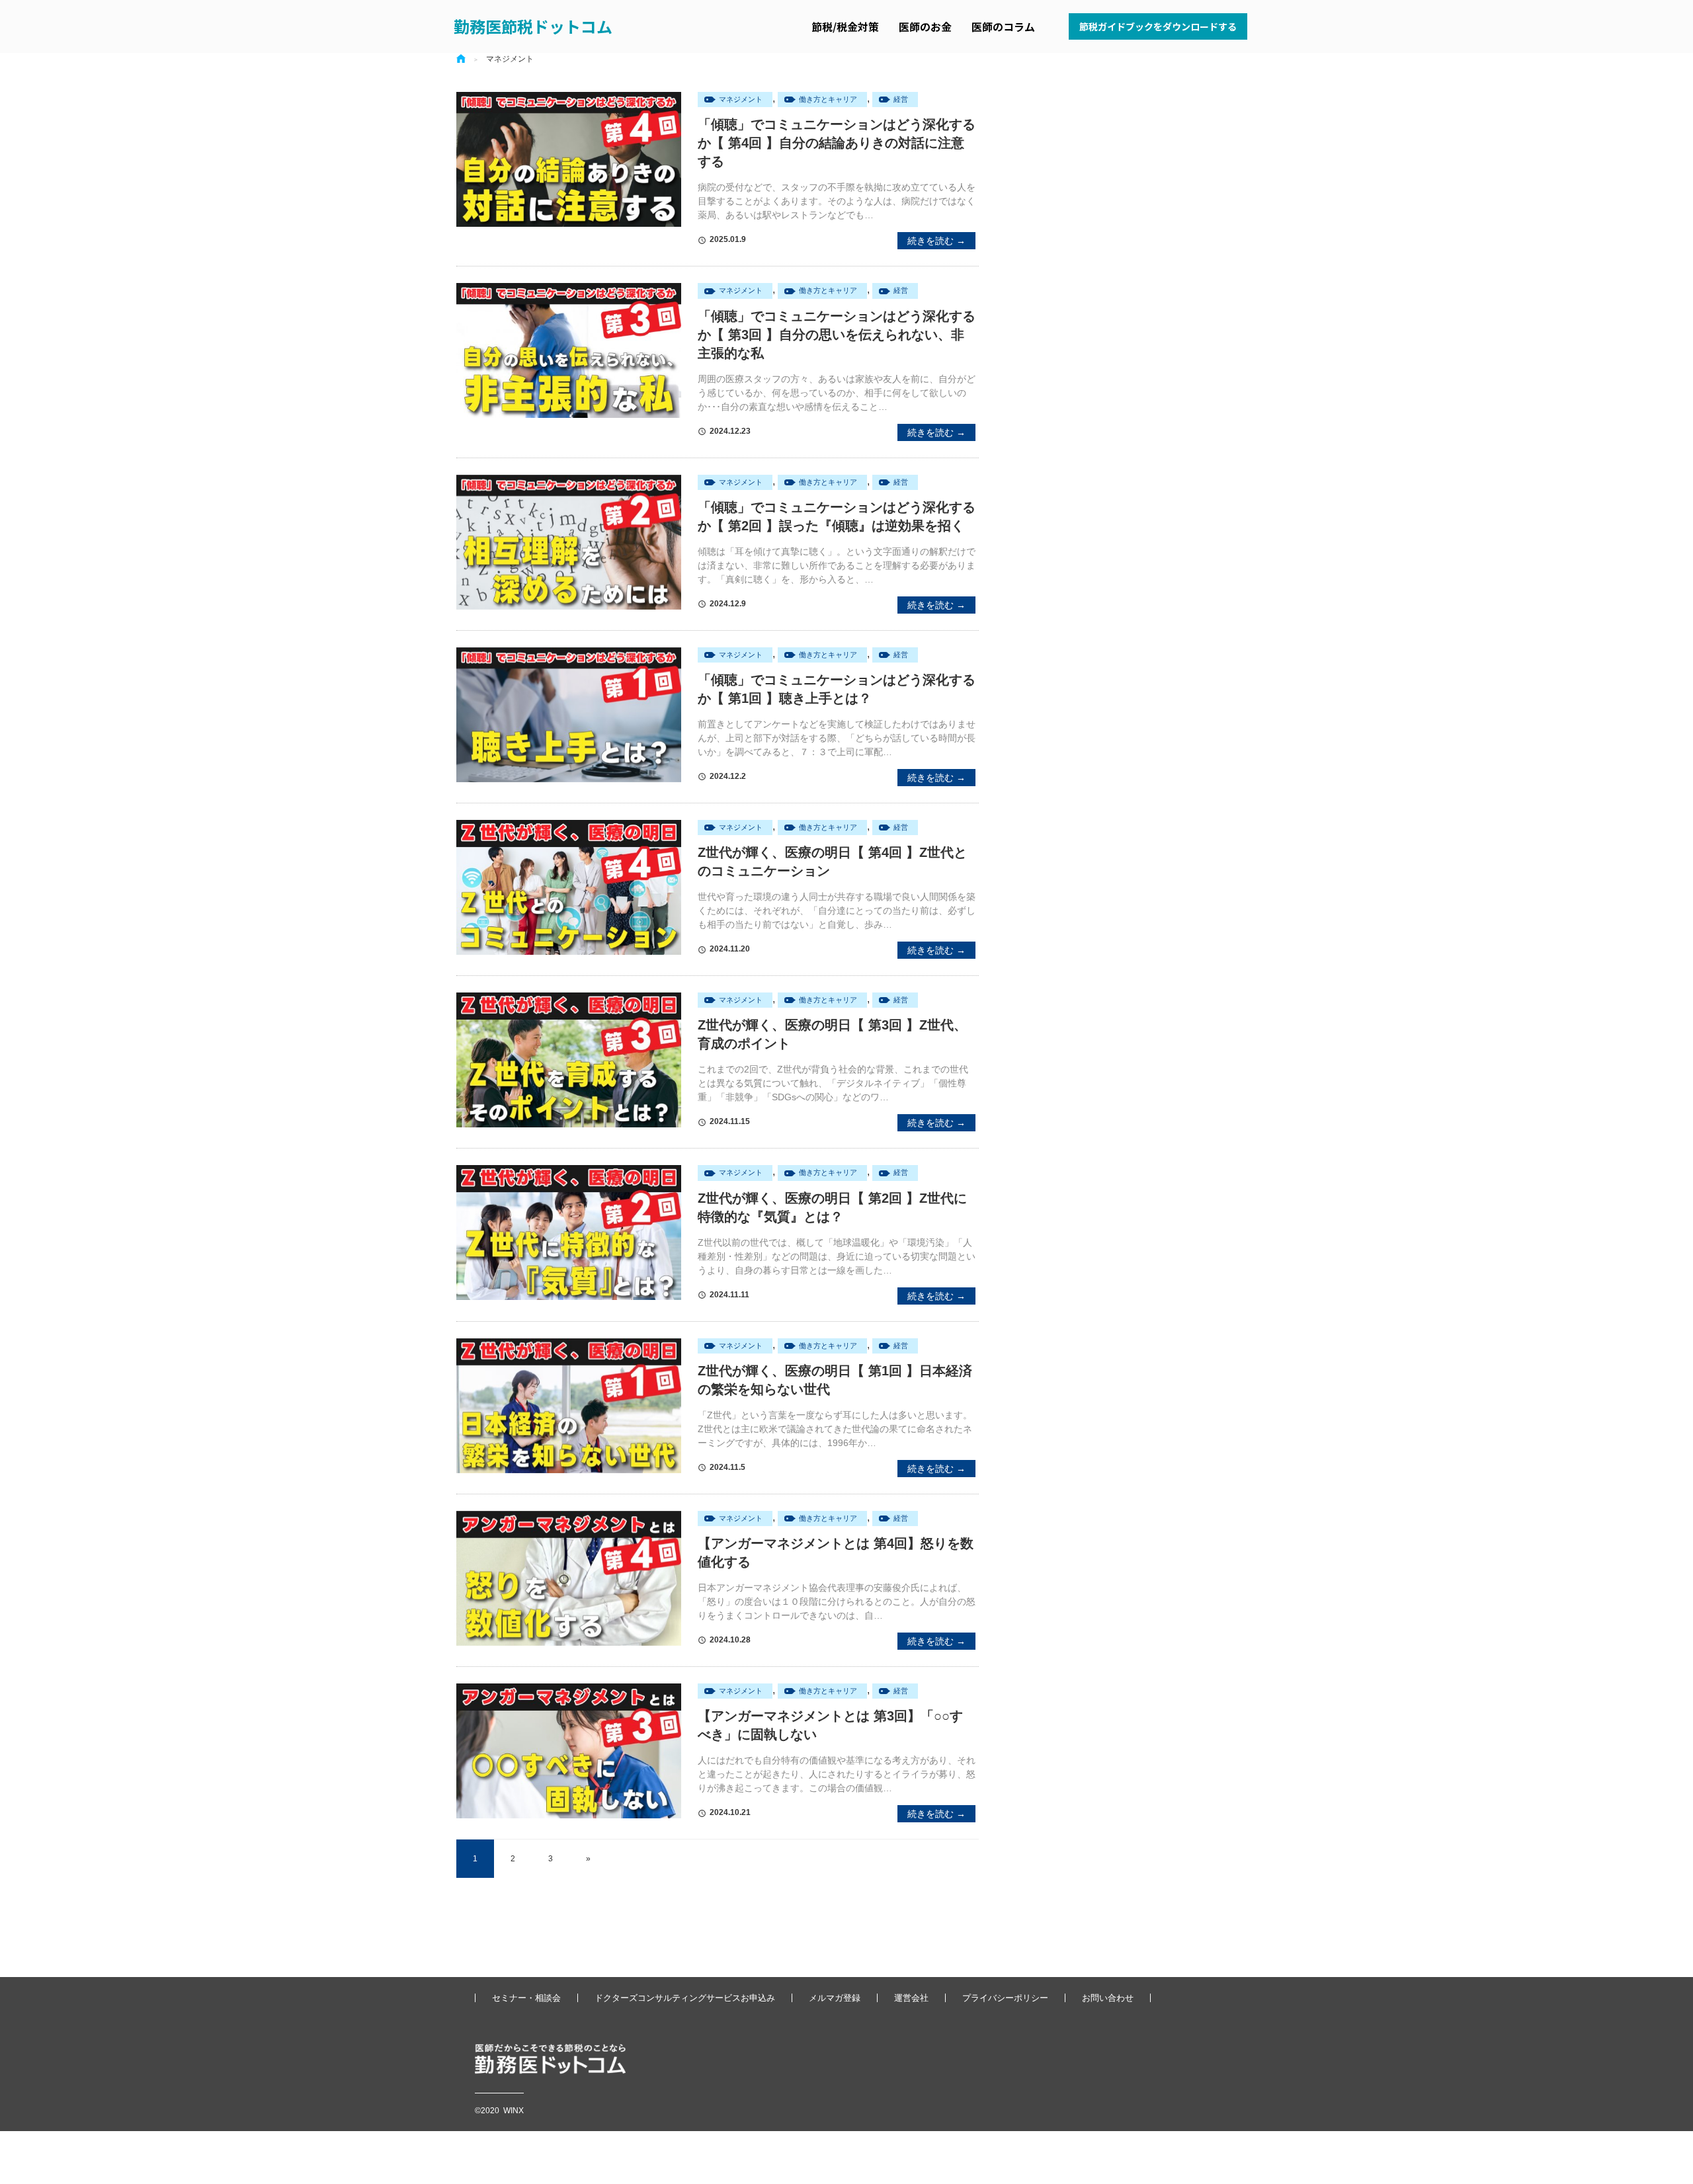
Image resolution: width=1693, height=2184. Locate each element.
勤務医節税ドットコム (533, 26)
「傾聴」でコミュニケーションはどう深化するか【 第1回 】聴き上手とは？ (837, 689)
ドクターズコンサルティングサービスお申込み (685, 1998)
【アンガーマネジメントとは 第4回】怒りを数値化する (836, 1553)
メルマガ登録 (835, 1998)
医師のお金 (925, 26)
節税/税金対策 (845, 26)
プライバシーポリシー (1005, 1998)
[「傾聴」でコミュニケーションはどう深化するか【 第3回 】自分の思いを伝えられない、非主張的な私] (569, 350)
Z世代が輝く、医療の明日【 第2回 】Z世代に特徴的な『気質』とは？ (832, 1207)
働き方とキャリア (828, 99)
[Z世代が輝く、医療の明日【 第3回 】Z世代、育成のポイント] (569, 1060)
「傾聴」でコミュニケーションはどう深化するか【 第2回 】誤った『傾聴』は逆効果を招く (837, 516)
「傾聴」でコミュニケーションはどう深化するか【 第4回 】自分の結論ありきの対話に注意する (837, 143)
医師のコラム (1003, 26)
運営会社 (911, 1998)
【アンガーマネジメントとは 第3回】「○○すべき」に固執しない (830, 1725)
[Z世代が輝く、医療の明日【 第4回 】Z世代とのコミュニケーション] (569, 887)
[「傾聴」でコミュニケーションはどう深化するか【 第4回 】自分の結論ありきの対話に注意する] (569, 159)
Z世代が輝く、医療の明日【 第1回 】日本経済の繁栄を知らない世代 (835, 1380)
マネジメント (741, 99)
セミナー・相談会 (526, 1998)
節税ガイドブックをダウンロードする (1158, 26)
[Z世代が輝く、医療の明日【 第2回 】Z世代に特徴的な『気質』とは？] (569, 1233)
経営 (901, 99)
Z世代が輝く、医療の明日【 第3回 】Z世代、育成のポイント (832, 1034)
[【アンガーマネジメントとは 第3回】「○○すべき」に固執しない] (569, 1751)
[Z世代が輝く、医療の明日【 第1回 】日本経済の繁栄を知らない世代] (569, 1406)
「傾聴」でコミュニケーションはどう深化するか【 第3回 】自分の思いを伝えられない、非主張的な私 (837, 335)
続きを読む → (936, 241)
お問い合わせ (1108, 1998)
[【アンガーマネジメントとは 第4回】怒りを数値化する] (569, 1578)
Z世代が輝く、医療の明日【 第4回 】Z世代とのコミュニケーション (832, 862)
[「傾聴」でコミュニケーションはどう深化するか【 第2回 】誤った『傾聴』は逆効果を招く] (569, 542)
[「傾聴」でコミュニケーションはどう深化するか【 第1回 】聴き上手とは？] (569, 715)
